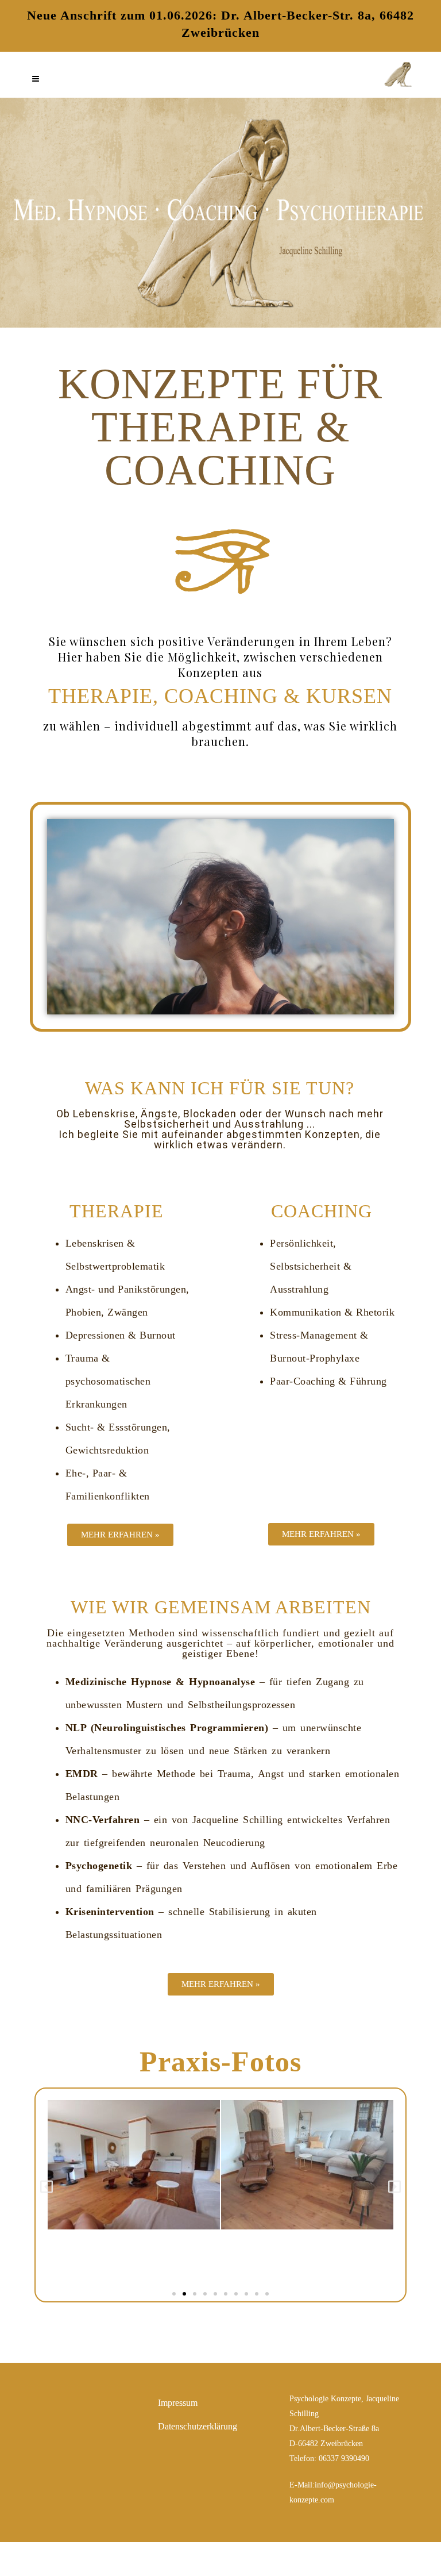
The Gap (267, 2559)
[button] (47, 2186)
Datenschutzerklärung (198, 2426)
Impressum (178, 2403)
